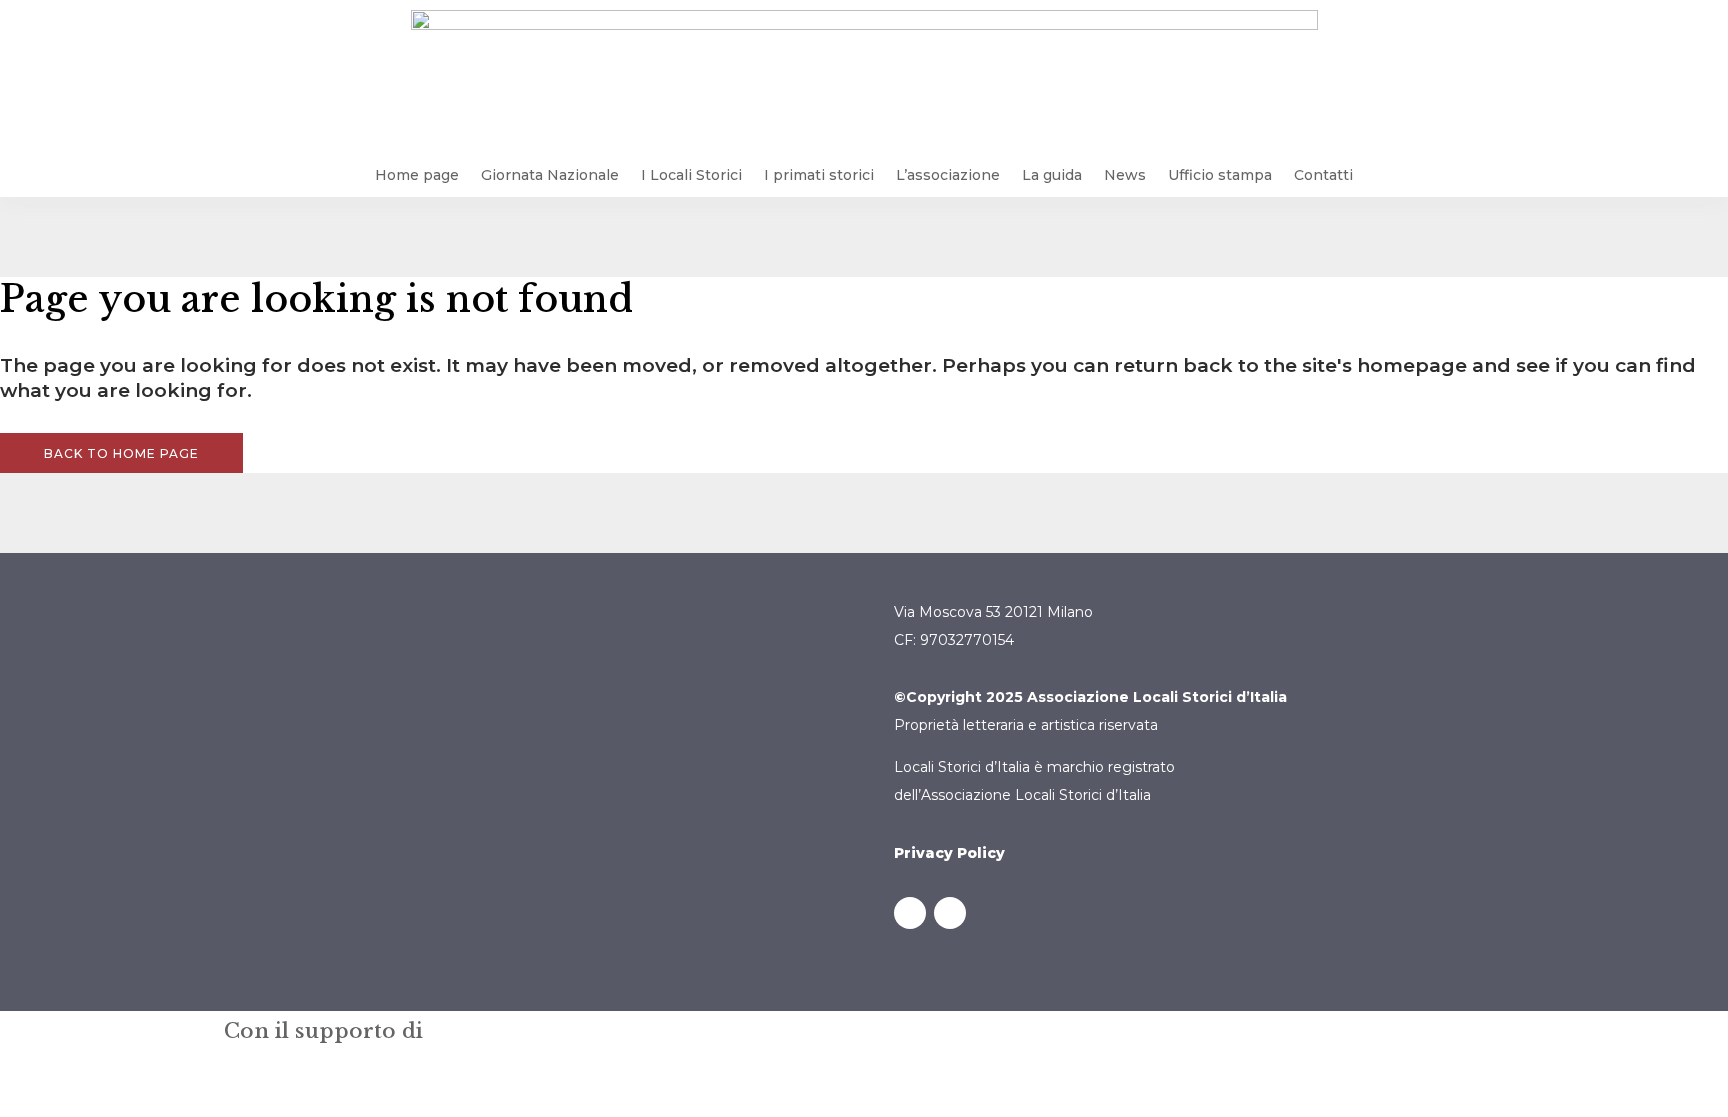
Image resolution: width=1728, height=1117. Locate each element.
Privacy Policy (949, 853)
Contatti (1323, 175)
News (1125, 175)
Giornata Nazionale (550, 175)
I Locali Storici (691, 175)
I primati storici (819, 175)
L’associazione (948, 175)
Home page (417, 175)
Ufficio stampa (1220, 175)
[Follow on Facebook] (910, 913)
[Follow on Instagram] (950, 913)
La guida (1052, 175)
